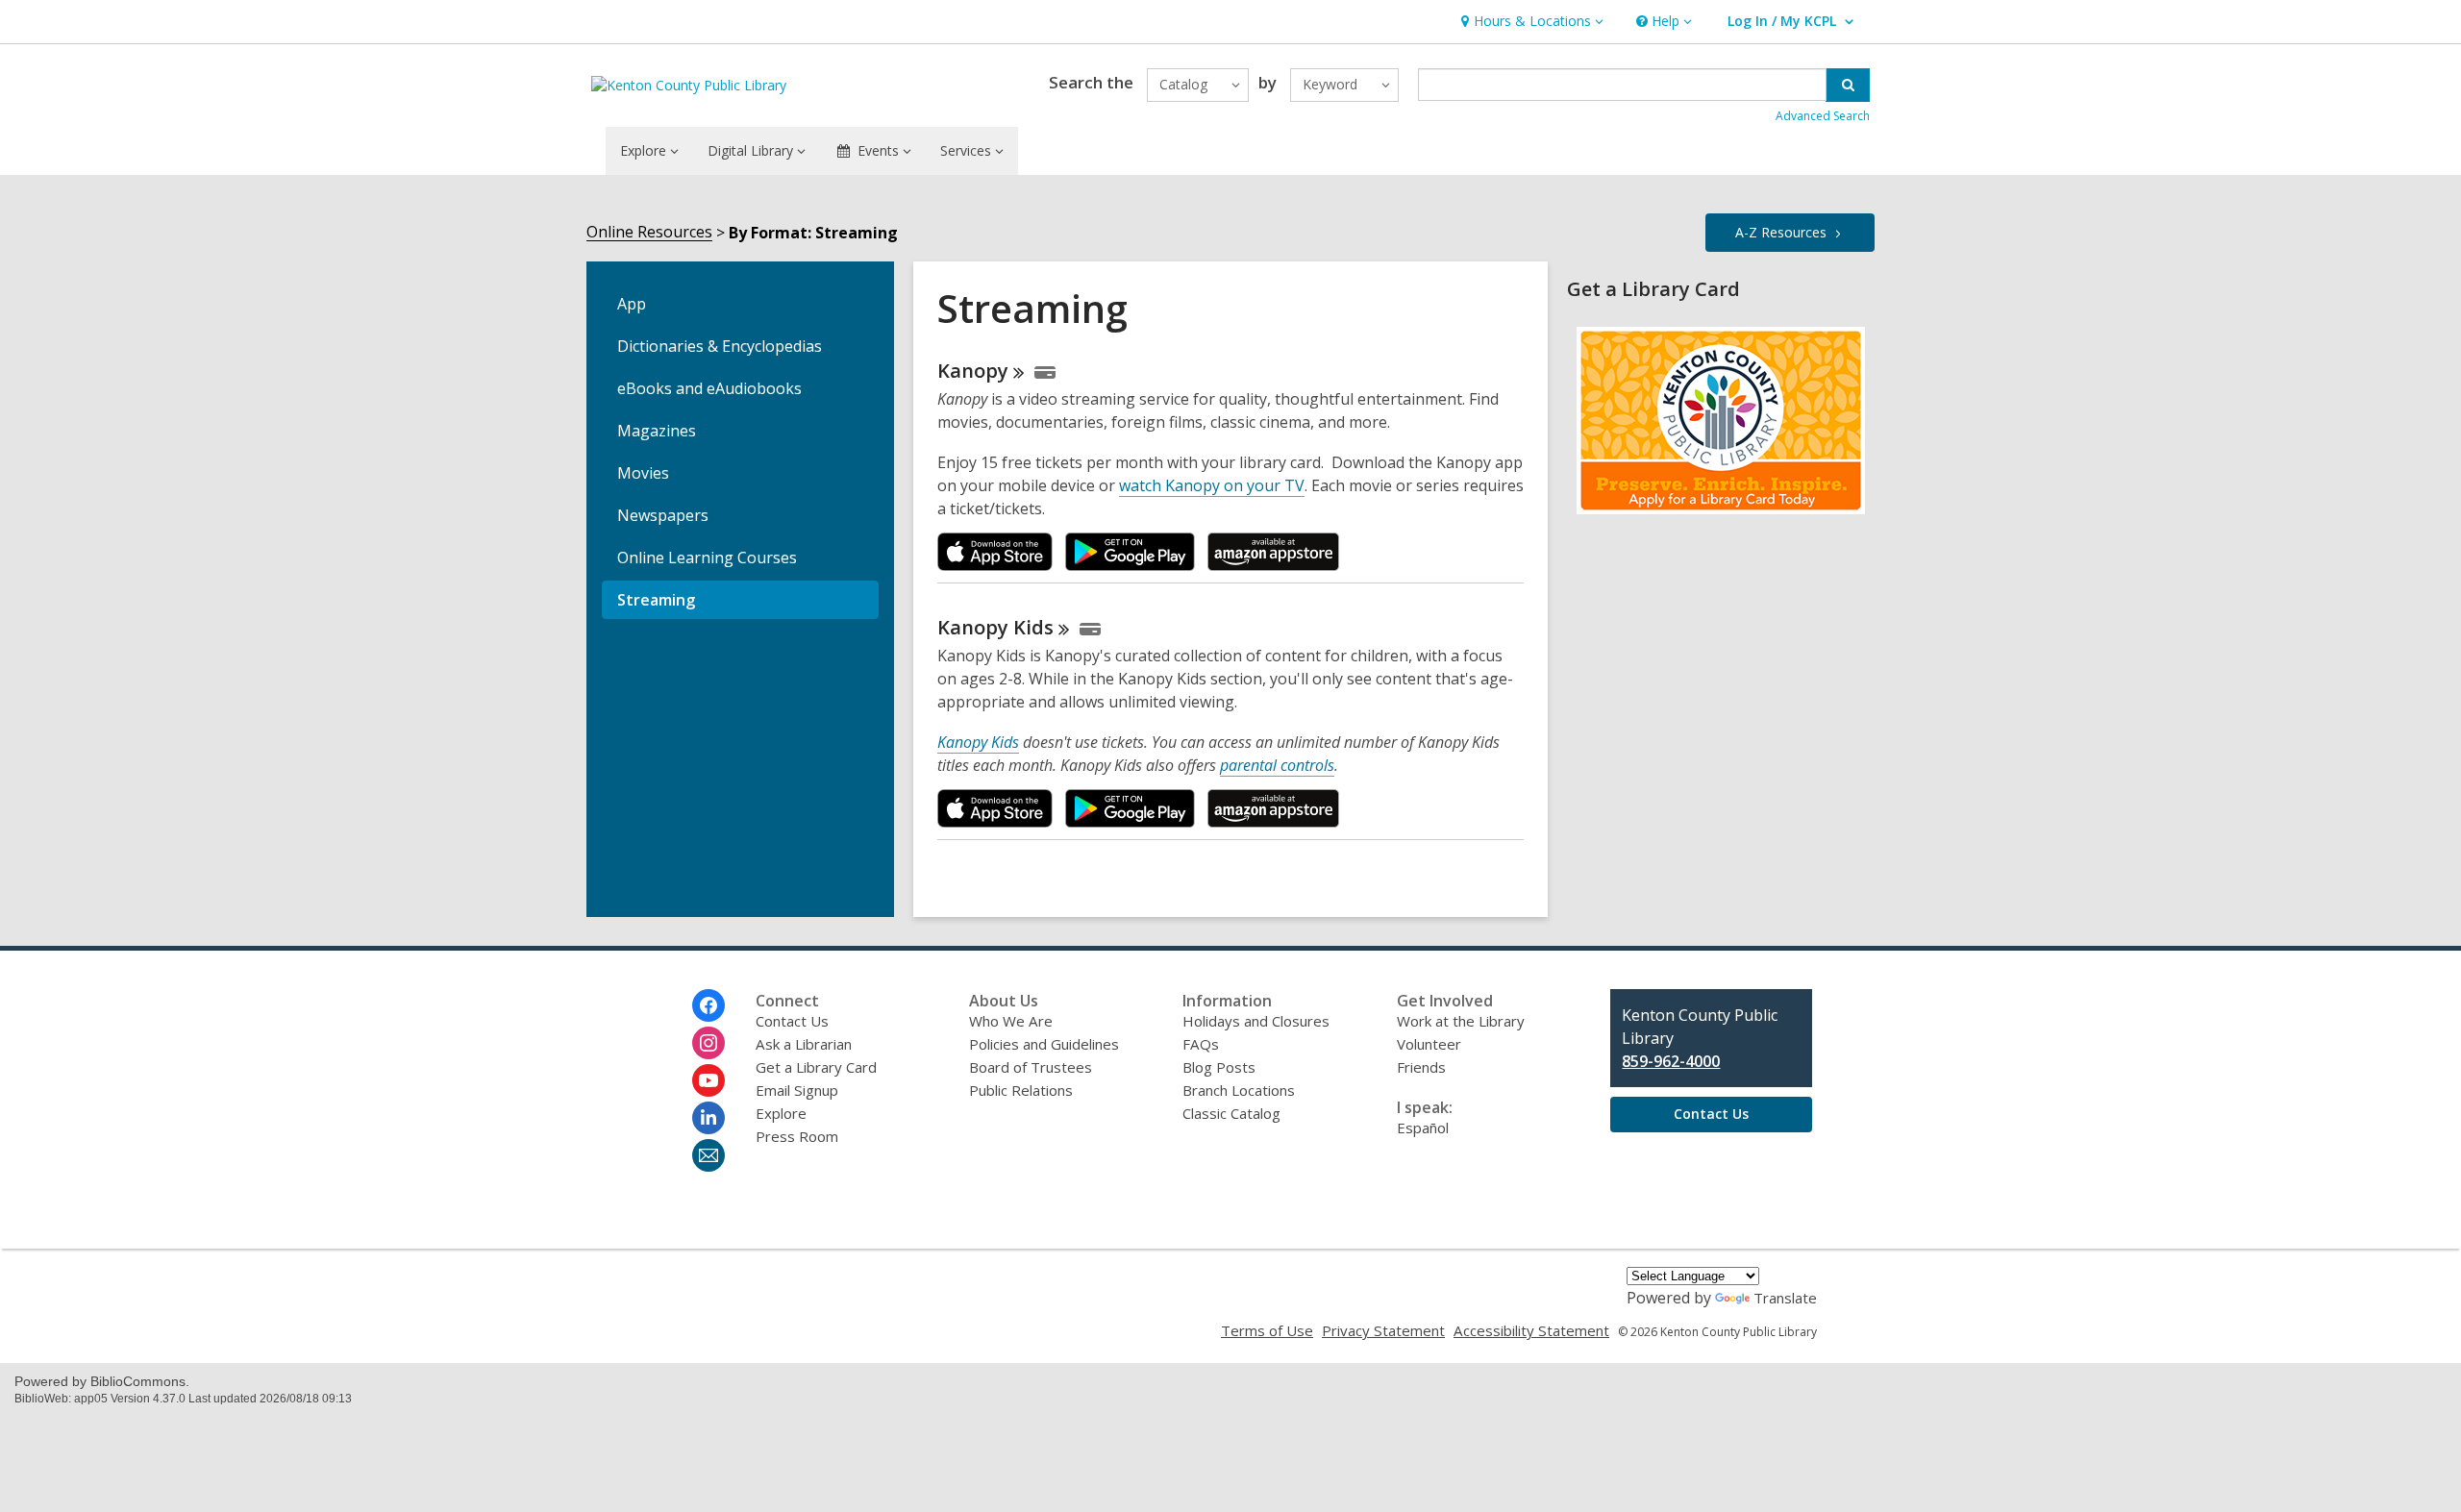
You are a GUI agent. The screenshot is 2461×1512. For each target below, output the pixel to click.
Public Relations (1021, 1090)
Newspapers (663, 515)
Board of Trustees (1031, 1067)
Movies (643, 473)
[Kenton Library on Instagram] (708, 1043)
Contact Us (792, 1021)
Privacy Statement (1383, 1330)
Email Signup (797, 1090)
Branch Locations (1239, 1090)
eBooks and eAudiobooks (709, 388)
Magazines (657, 431)
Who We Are (1011, 1021)
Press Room (797, 1136)
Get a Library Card (816, 1067)
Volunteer (1429, 1044)
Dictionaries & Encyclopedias (720, 346)
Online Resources (649, 232)
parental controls (1277, 765)
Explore (781, 1113)
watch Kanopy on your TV (1212, 485)
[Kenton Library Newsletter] (708, 1155)
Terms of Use (1267, 1330)
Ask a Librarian (804, 1044)
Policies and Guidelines (1044, 1044)
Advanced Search (1823, 116)
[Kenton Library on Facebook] (708, 1005)
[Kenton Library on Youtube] (708, 1080)
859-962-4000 (1671, 1061)
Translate (1785, 1298)
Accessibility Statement (1531, 1330)
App (632, 304)
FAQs (1201, 1044)
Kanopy (995, 627)
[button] (1530, 22)
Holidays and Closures (1256, 1021)
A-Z (1781, 232)
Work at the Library (1461, 1021)
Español (1423, 1128)
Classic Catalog (1231, 1113)
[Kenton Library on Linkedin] (708, 1118)
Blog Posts (1219, 1067)
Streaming (656, 600)
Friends (1421, 1067)
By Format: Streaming (813, 233)
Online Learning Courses (707, 558)
